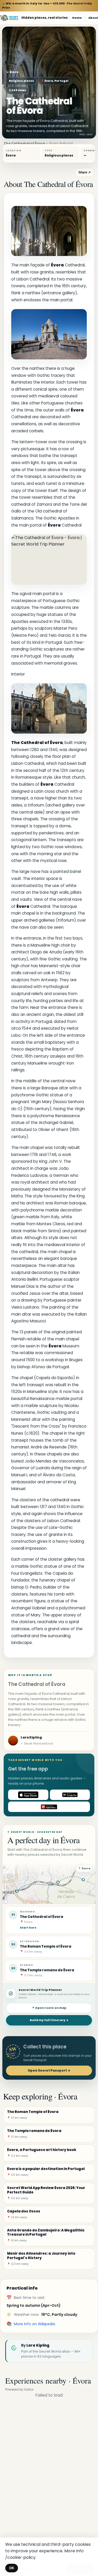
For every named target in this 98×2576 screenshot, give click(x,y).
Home (77, 18)
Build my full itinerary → (49, 2020)
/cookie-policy (20, 2557)
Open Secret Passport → (49, 2070)
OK (12, 2568)
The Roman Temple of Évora (46, 1946)
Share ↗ (85, 172)
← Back (12, 72)
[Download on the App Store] (28, 1795)
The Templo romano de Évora (47, 1970)
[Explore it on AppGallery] (49, 1807)
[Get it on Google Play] (70, 1795)
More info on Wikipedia (34, 2324)
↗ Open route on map (49, 2008)
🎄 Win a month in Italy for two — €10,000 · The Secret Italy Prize (47, 6)
